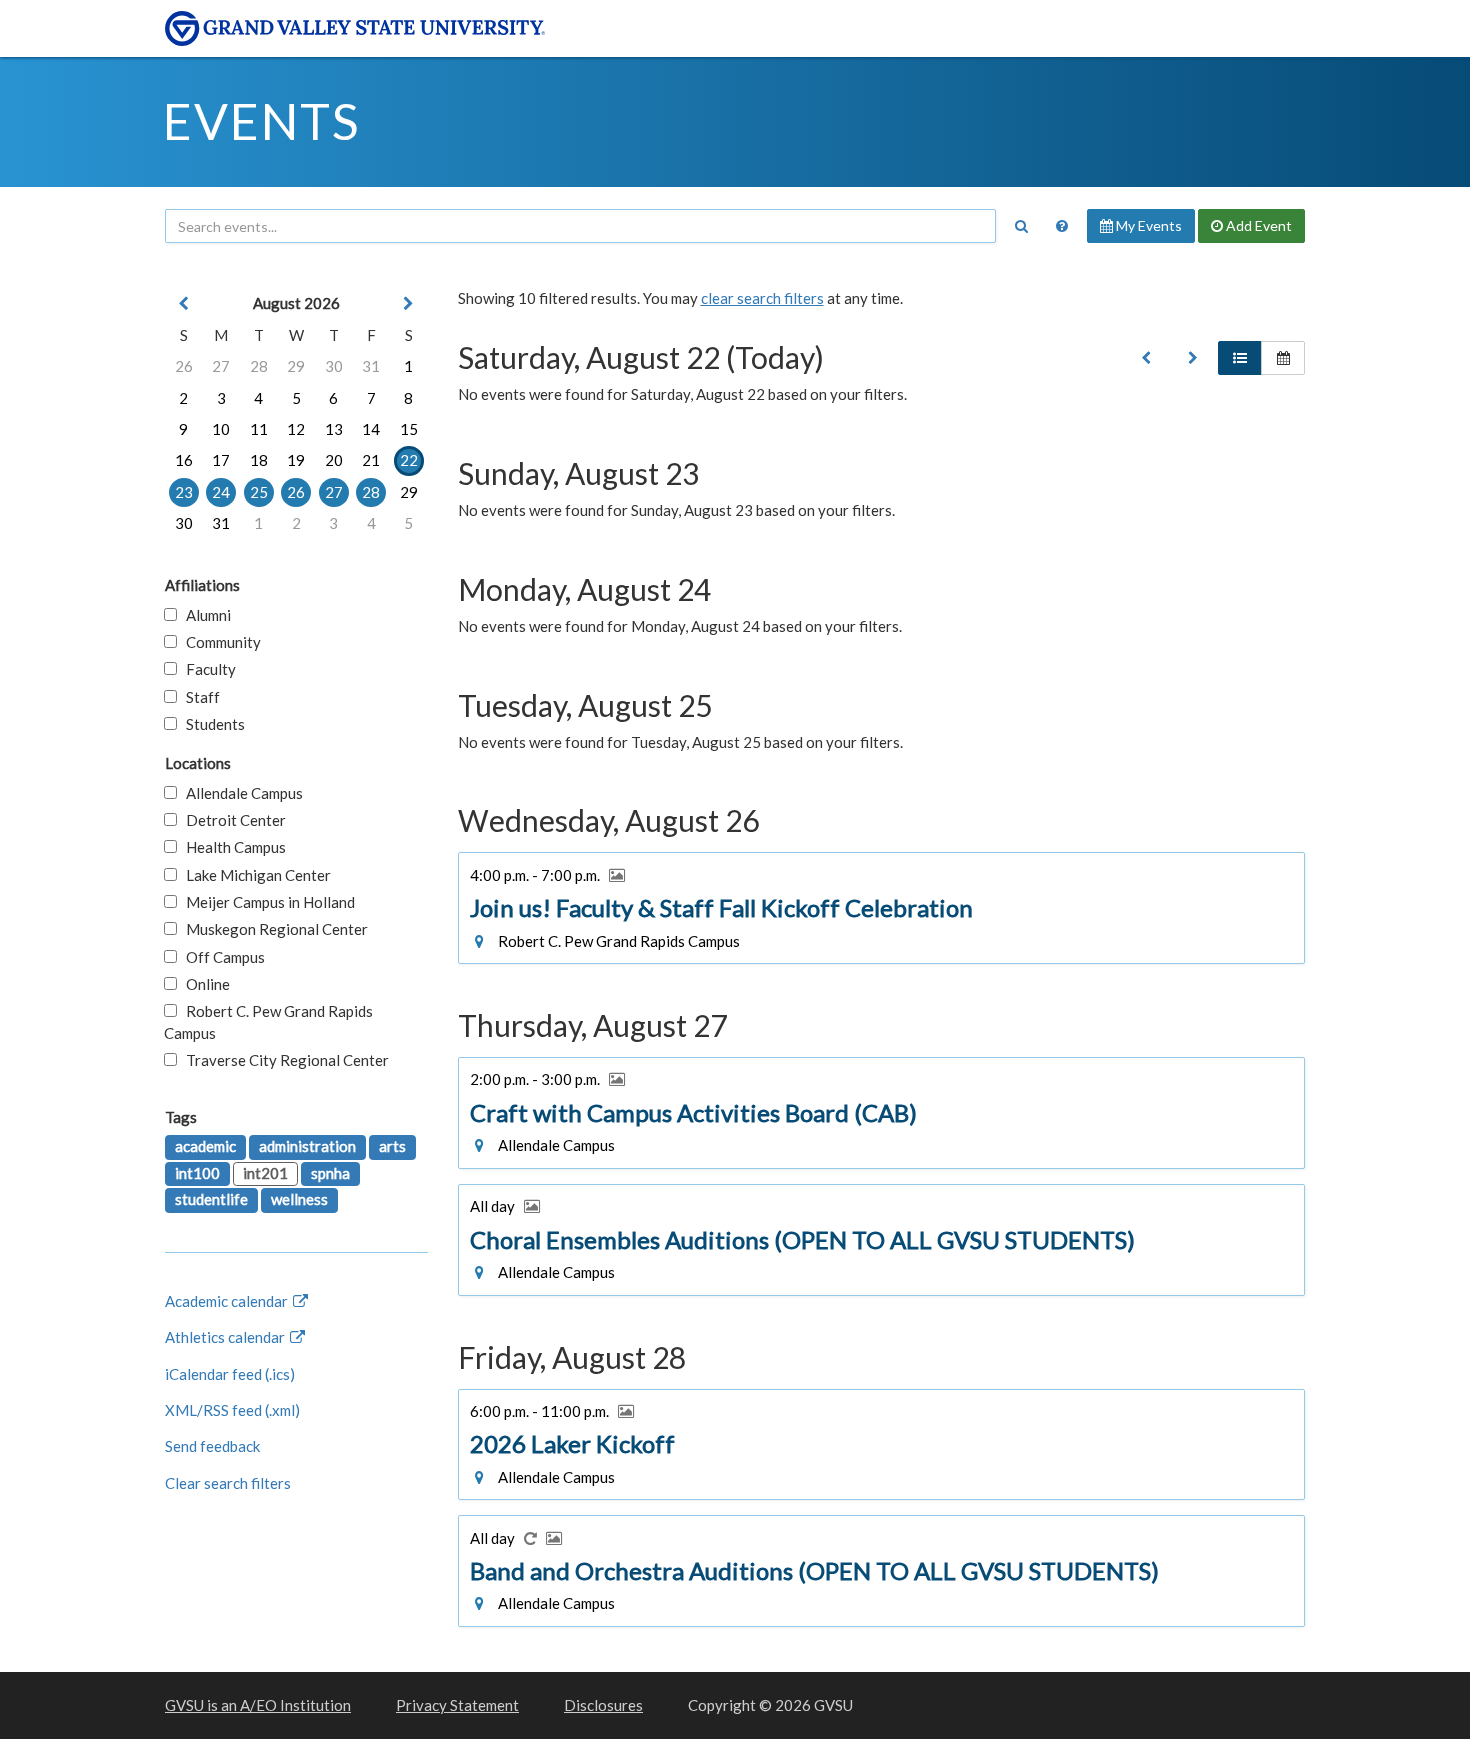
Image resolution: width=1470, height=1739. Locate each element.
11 (259, 429)
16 (184, 460)
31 (371, 366)
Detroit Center (231, 820)
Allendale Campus (240, 793)
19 (296, 460)
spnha (330, 1173)
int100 (197, 1173)
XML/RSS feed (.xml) (232, 1410)
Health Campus (231, 847)
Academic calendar (228, 1301)
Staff (198, 697)
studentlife (211, 1199)
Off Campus (221, 957)
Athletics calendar (226, 1337)
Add (1257, 225)
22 (409, 460)
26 (184, 366)
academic (205, 1146)
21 (371, 460)
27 (221, 366)
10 (221, 429)
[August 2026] (1146, 358)
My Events (1147, 225)
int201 (265, 1173)
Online (203, 984)
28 (259, 366)
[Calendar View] (1283, 358)
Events (261, 121)
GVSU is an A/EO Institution (258, 1705)
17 (221, 460)
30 (334, 366)
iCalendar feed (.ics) (230, 1374)
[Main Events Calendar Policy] (1062, 226)
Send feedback (212, 1446)
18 (259, 460)
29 (296, 366)
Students (211, 724)
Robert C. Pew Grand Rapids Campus (268, 1021)
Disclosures (603, 1705)
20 (334, 460)
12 (296, 429)
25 (259, 492)
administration (307, 1146)
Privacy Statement (457, 1705)
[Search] (1021, 226)
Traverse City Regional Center (283, 1060)
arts (392, 1146)
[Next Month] (409, 303)
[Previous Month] (184, 303)
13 (334, 429)
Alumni (204, 615)
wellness (299, 1199)
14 (371, 429)
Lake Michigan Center (254, 875)
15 (409, 429)
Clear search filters (228, 1483)
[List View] (1240, 358)
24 (221, 492)
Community (219, 642)
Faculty (206, 669)
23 (184, 492)
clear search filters (762, 298)
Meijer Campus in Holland (266, 902)
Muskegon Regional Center (272, 929)
